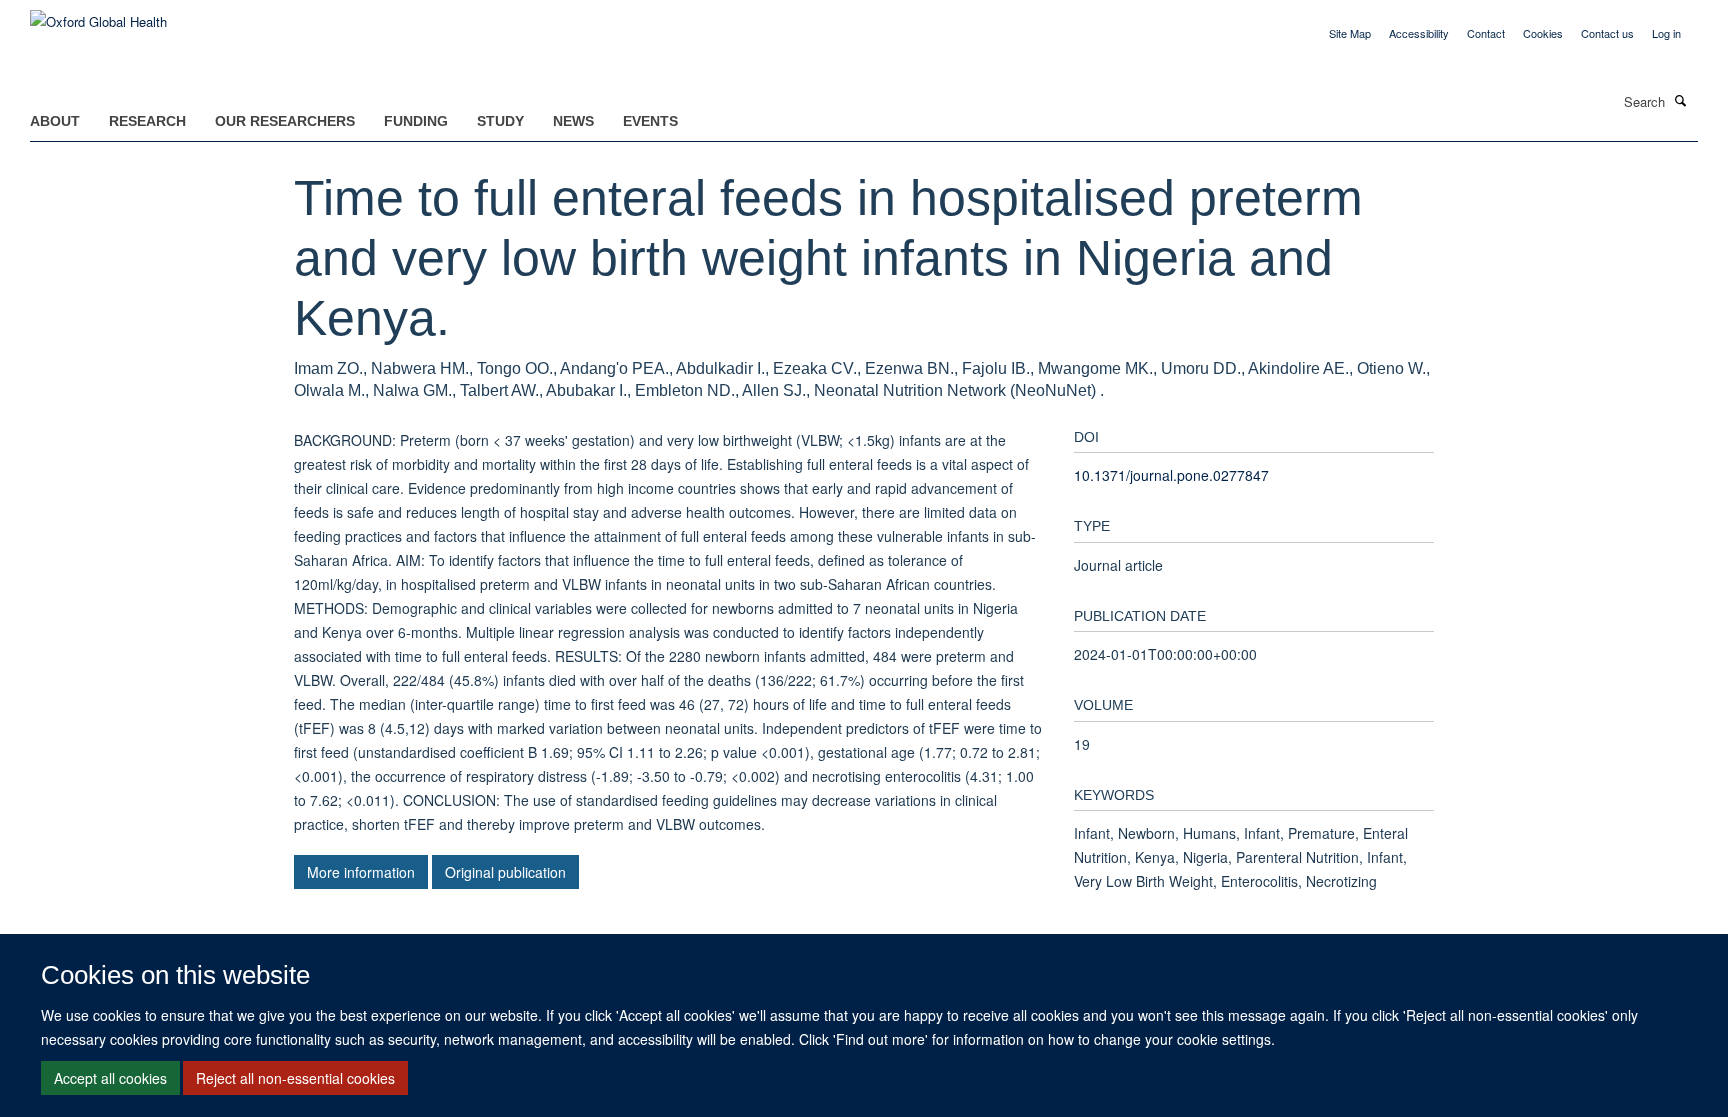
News (573, 121)
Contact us (1607, 33)
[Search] (1681, 100)
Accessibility (1419, 33)
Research (147, 121)
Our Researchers (285, 121)
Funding (416, 121)
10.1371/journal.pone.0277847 (1171, 475)
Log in (1666, 33)
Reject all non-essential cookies (295, 1078)
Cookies (1543, 33)
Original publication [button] (505, 872)
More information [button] (361, 872)
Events (650, 121)
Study (500, 121)
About (55, 121)
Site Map (1350, 33)
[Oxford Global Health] (98, 14)
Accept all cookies (110, 1078)
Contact (1486, 33)
